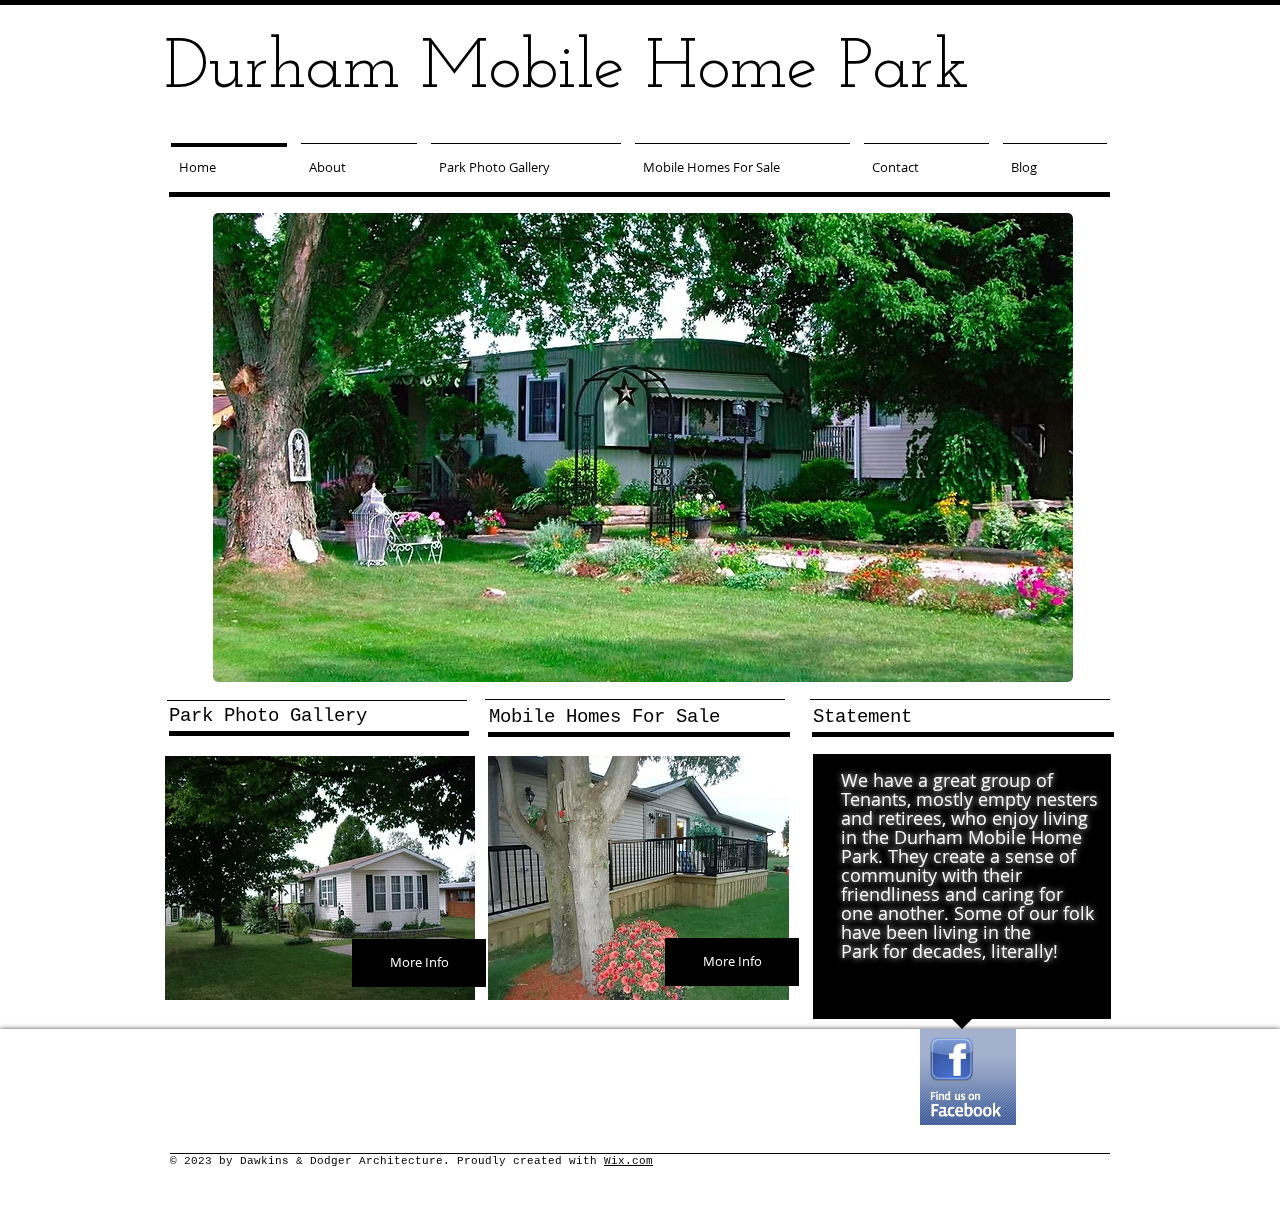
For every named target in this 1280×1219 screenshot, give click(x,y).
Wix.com (628, 1161)
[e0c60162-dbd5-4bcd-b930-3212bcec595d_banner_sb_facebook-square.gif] (968, 1077)
